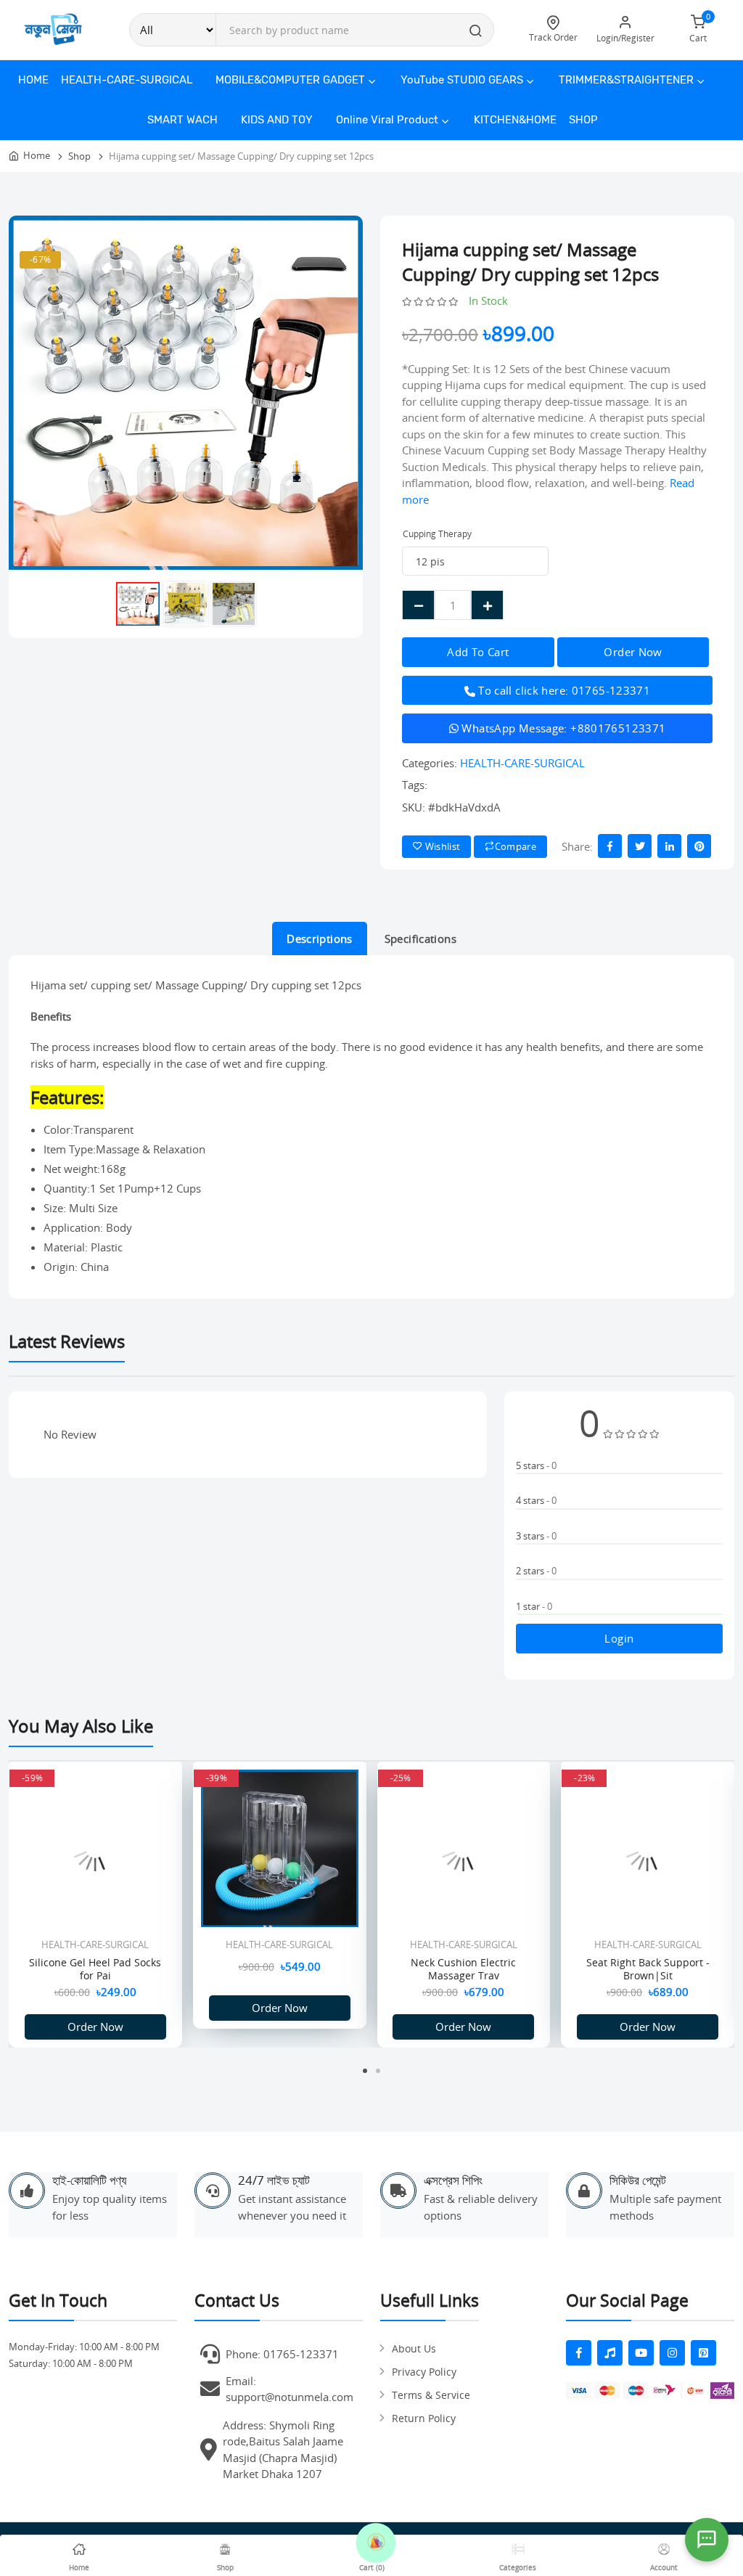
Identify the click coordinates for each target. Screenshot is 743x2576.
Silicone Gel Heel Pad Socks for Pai (95, 1969)
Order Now (95, 2027)
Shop (583, 120)
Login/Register (625, 38)
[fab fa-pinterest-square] (703, 2353)
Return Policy (424, 2418)
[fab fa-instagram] (672, 2353)
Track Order (553, 37)
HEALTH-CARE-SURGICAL (522, 763)
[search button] (476, 32)
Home (33, 80)
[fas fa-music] (610, 2353)
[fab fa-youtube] (641, 2353)
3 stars (536, 1536)
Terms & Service (431, 2395)
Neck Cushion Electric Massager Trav (463, 1969)
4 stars (536, 1500)
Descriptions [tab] (320, 939)
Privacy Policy (424, 2372)
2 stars (536, 1571)
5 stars (536, 1465)
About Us (414, 2348)
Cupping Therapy (437, 534)
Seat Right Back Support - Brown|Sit (648, 1969)
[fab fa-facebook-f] (579, 2353)
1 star (534, 1606)
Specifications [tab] (420, 939)
